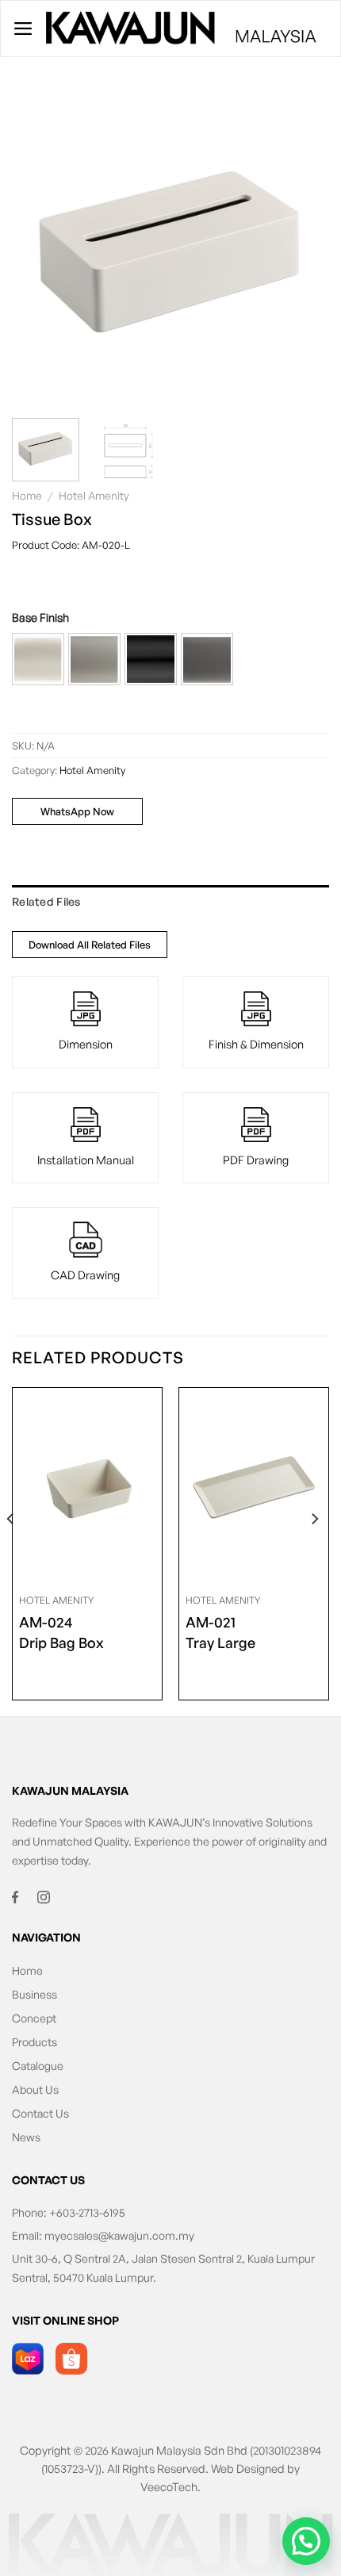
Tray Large (220, 1632)
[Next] (303, 247)
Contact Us (40, 2113)
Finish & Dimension (256, 1044)
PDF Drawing (256, 1160)
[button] (38, 659)
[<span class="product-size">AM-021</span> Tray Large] (254, 1487)
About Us (35, 2089)
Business (34, 1994)
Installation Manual (86, 1160)
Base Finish (40, 617)
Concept (34, 2018)
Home (27, 495)
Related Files (46, 901)
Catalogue (38, 2066)
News (26, 2137)
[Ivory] (38, 659)
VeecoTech (169, 2486)
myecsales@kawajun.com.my (119, 2235)
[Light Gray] (94, 659)
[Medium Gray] (207, 659)
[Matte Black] (151, 659)
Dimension (86, 1044)
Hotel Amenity (94, 495)
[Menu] (23, 29)
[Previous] (38, 247)
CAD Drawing (85, 1275)
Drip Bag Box (61, 1632)
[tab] (170, 902)
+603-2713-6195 (87, 2212)
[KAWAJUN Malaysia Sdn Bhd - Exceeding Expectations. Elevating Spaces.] (181, 29)
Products (34, 2042)
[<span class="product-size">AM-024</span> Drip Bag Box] (87, 1487)
